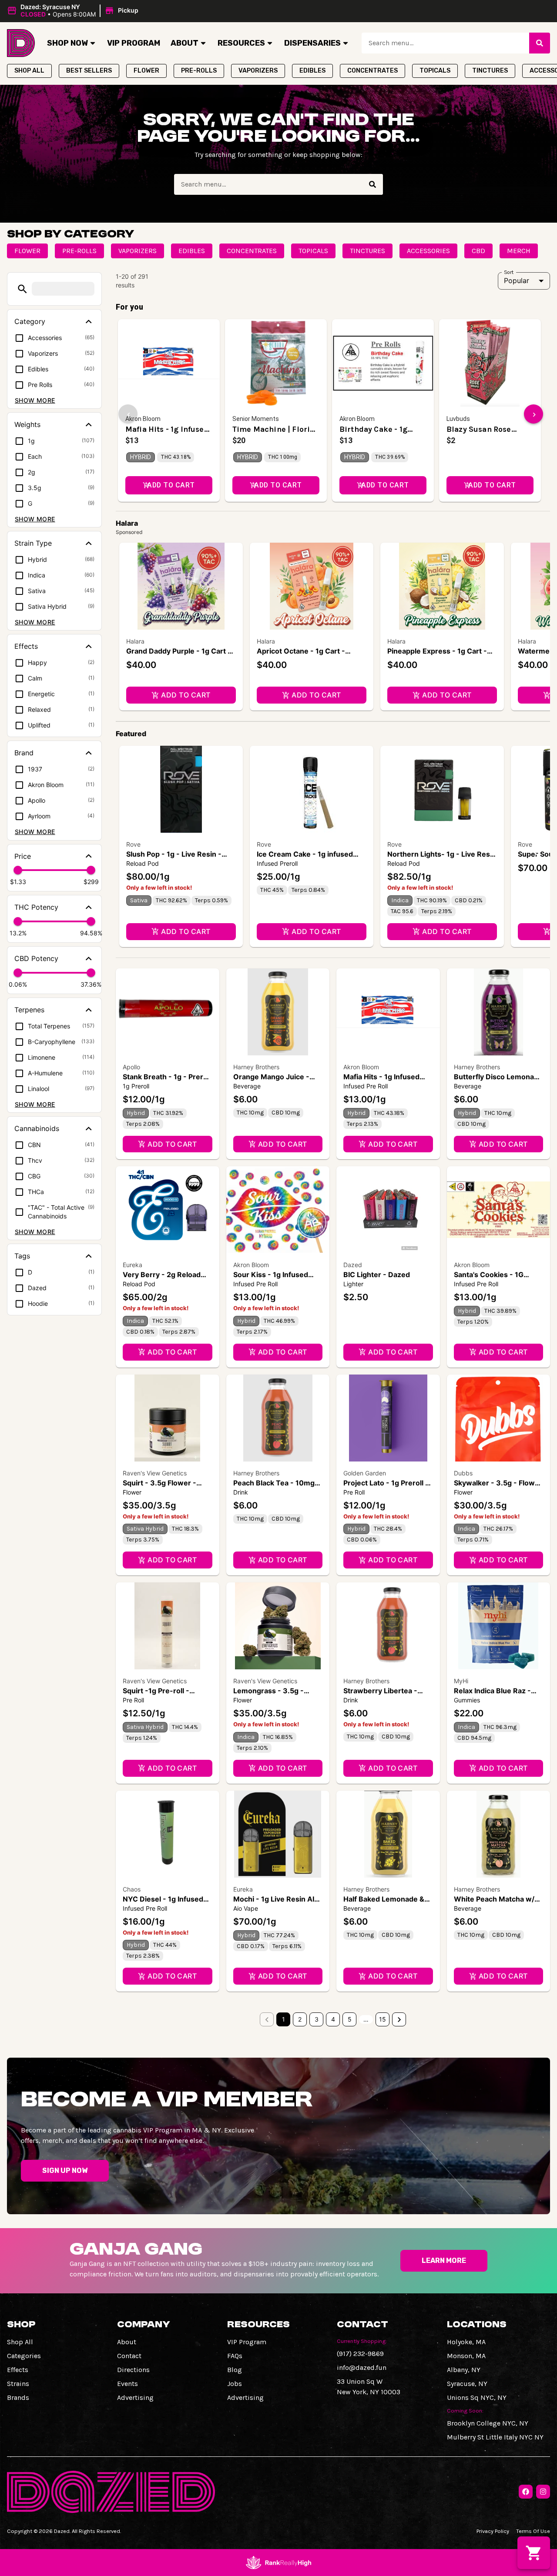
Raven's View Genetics (155, 1473)
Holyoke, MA (466, 2342)
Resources (241, 43)
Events (128, 2384)
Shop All (20, 2342)
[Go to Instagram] (543, 2492)
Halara (135, 641)
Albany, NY (464, 2370)
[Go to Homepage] (21, 43)
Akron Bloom (361, 1067)
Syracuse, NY (467, 2384)
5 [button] (350, 2019)
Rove (133, 844)
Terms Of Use (533, 2531)
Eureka (133, 1265)
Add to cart (186, 695)
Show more (35, 400)
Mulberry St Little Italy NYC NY (495, 2437)
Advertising (135, 2397)
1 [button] (284, 2019)
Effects (18, 2370)
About (185, 43)
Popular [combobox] (517, 280)
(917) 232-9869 (360, 2354)
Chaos (132, 1889)
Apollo (131, 1067)
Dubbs (463, 1473)
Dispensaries (312, 43)
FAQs (235, 2356)
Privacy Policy (493, 2531)
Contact (129, 2356)
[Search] (540, 43)
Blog (235, 2370)
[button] (74, 11)
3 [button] (317, 2019)
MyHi (461, 1681)
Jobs (235, 2384)
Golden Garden (365, 1473)
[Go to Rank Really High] (278, 2563)
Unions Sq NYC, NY (477, 2397)
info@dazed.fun (362, 2367)
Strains (18, 2384)
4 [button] (333, 2019)
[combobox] (445, 43)
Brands (18, 2397)
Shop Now (67, 43)
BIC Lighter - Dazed (377, 1275)
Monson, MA (466, 2356)
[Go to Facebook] (526, 2492)
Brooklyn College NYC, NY (488, 2423)
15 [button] (383, 2019)
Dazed (353, 1265)
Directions (133, 2370)
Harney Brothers (256, 1067)
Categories (24, 2356)
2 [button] (300, 2019)
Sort (509, 272)
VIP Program (134, 43)
